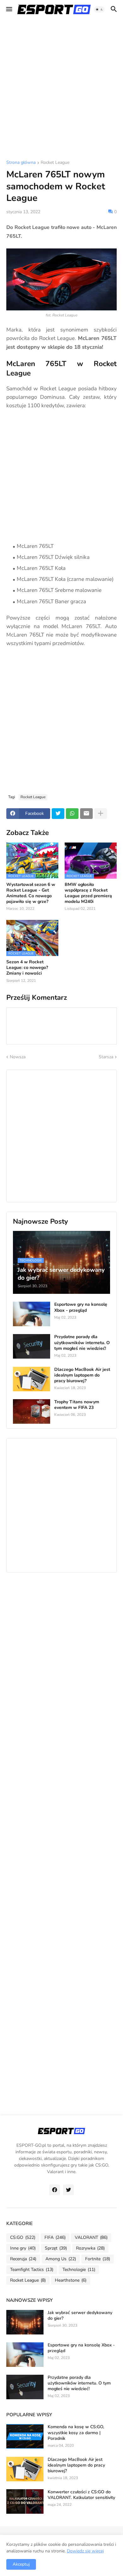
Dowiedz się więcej (85, 2551)
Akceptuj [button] (21, 2564)
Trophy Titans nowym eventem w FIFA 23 (77, 1405)
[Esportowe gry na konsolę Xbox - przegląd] (32, 1314)
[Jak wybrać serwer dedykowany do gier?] (25, 2322)
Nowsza (18, 1057)
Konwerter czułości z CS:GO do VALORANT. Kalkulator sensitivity (81, 2495)
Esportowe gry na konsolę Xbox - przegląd (81, 1307)
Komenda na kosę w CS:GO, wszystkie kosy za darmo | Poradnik (76, 2433)
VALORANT (91, 2237)
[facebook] (55, 2190)
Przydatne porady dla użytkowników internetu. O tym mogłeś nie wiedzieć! (82, 1343)
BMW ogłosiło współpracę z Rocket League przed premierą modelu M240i (88, 893)
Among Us (61, 2259)
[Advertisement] (61, 90)
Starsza (106, 1057)
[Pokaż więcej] (101, 814)
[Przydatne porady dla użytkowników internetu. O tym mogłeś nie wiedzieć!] (32, 1346)
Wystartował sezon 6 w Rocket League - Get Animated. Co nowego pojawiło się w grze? (31, 893)
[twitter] (68, 2190)
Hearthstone (71, 2280)
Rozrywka (90, 2248)
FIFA (55, 2237)
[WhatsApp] (72, 814)
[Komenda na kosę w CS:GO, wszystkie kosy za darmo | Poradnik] (25, 2436)
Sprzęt (56, 2248)
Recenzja (23, 2259)
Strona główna (21, 163)
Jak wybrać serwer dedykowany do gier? (80, 2316)
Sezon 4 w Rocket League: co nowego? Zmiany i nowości (27, 968)
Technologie (79, 2270)
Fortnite (98, 2259)
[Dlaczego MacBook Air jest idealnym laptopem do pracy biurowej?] (32, 1379)
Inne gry (23, 2248)
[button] (9, 9)
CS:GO (23, 2237)
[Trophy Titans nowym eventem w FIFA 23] (32, 1411)
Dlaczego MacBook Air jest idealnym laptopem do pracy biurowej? (82, 1375)
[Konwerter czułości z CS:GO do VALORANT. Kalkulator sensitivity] (25, 2501)
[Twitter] (58, 814)
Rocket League (55, 163)
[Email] (86, 814)
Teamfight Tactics (32, 2270)
